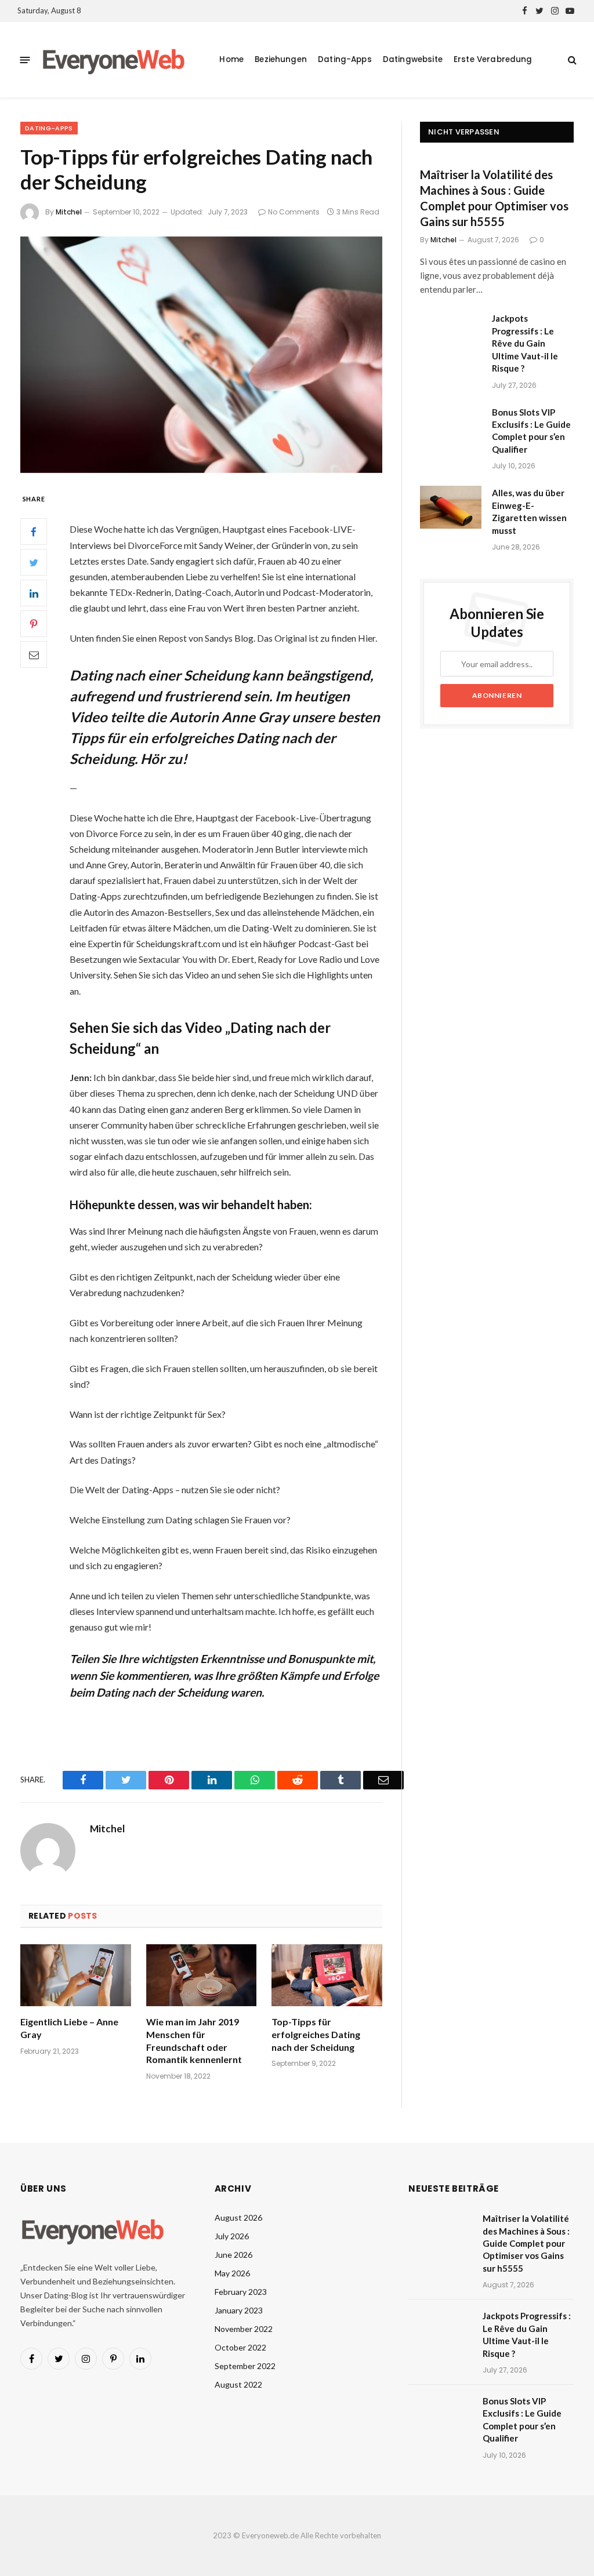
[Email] (34, 654)
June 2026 (233, 2255)
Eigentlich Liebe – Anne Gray (69, 2028)
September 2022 (245, 2366)
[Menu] (25, 59)
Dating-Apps (345, 59)
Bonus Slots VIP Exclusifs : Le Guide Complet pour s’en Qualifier (531, 431)
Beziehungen (281, 59)
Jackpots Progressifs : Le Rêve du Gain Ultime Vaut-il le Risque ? (525, 343)
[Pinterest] (34, 624)
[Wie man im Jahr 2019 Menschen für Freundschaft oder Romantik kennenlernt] (202, 1975)
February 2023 (241, 2292)
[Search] (571, 60)
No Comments (294, 212)
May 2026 (232, 2273)
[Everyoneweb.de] (114, 60)
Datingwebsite (413, 59)
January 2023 (239, 2310)
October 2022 (240, 2347)
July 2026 (232, 2236)
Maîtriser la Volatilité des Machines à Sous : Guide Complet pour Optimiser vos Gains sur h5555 (494, 198)
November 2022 (244, 2329)
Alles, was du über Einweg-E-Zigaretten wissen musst (529, 511)
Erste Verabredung (493, 59)
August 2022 (238, 2384)
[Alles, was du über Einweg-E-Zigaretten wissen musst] (451, 507)
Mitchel (69, 212)
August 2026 (238, 2217)
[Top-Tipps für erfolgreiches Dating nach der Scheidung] (201, 355)
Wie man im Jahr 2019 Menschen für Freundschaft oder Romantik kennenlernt (194, 2040)
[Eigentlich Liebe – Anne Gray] (76, 1975)
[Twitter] (34, 562)
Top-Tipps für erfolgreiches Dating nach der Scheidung (316, 2034)
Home (231, 59)
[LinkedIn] (34, 593)
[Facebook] (34, 532)
